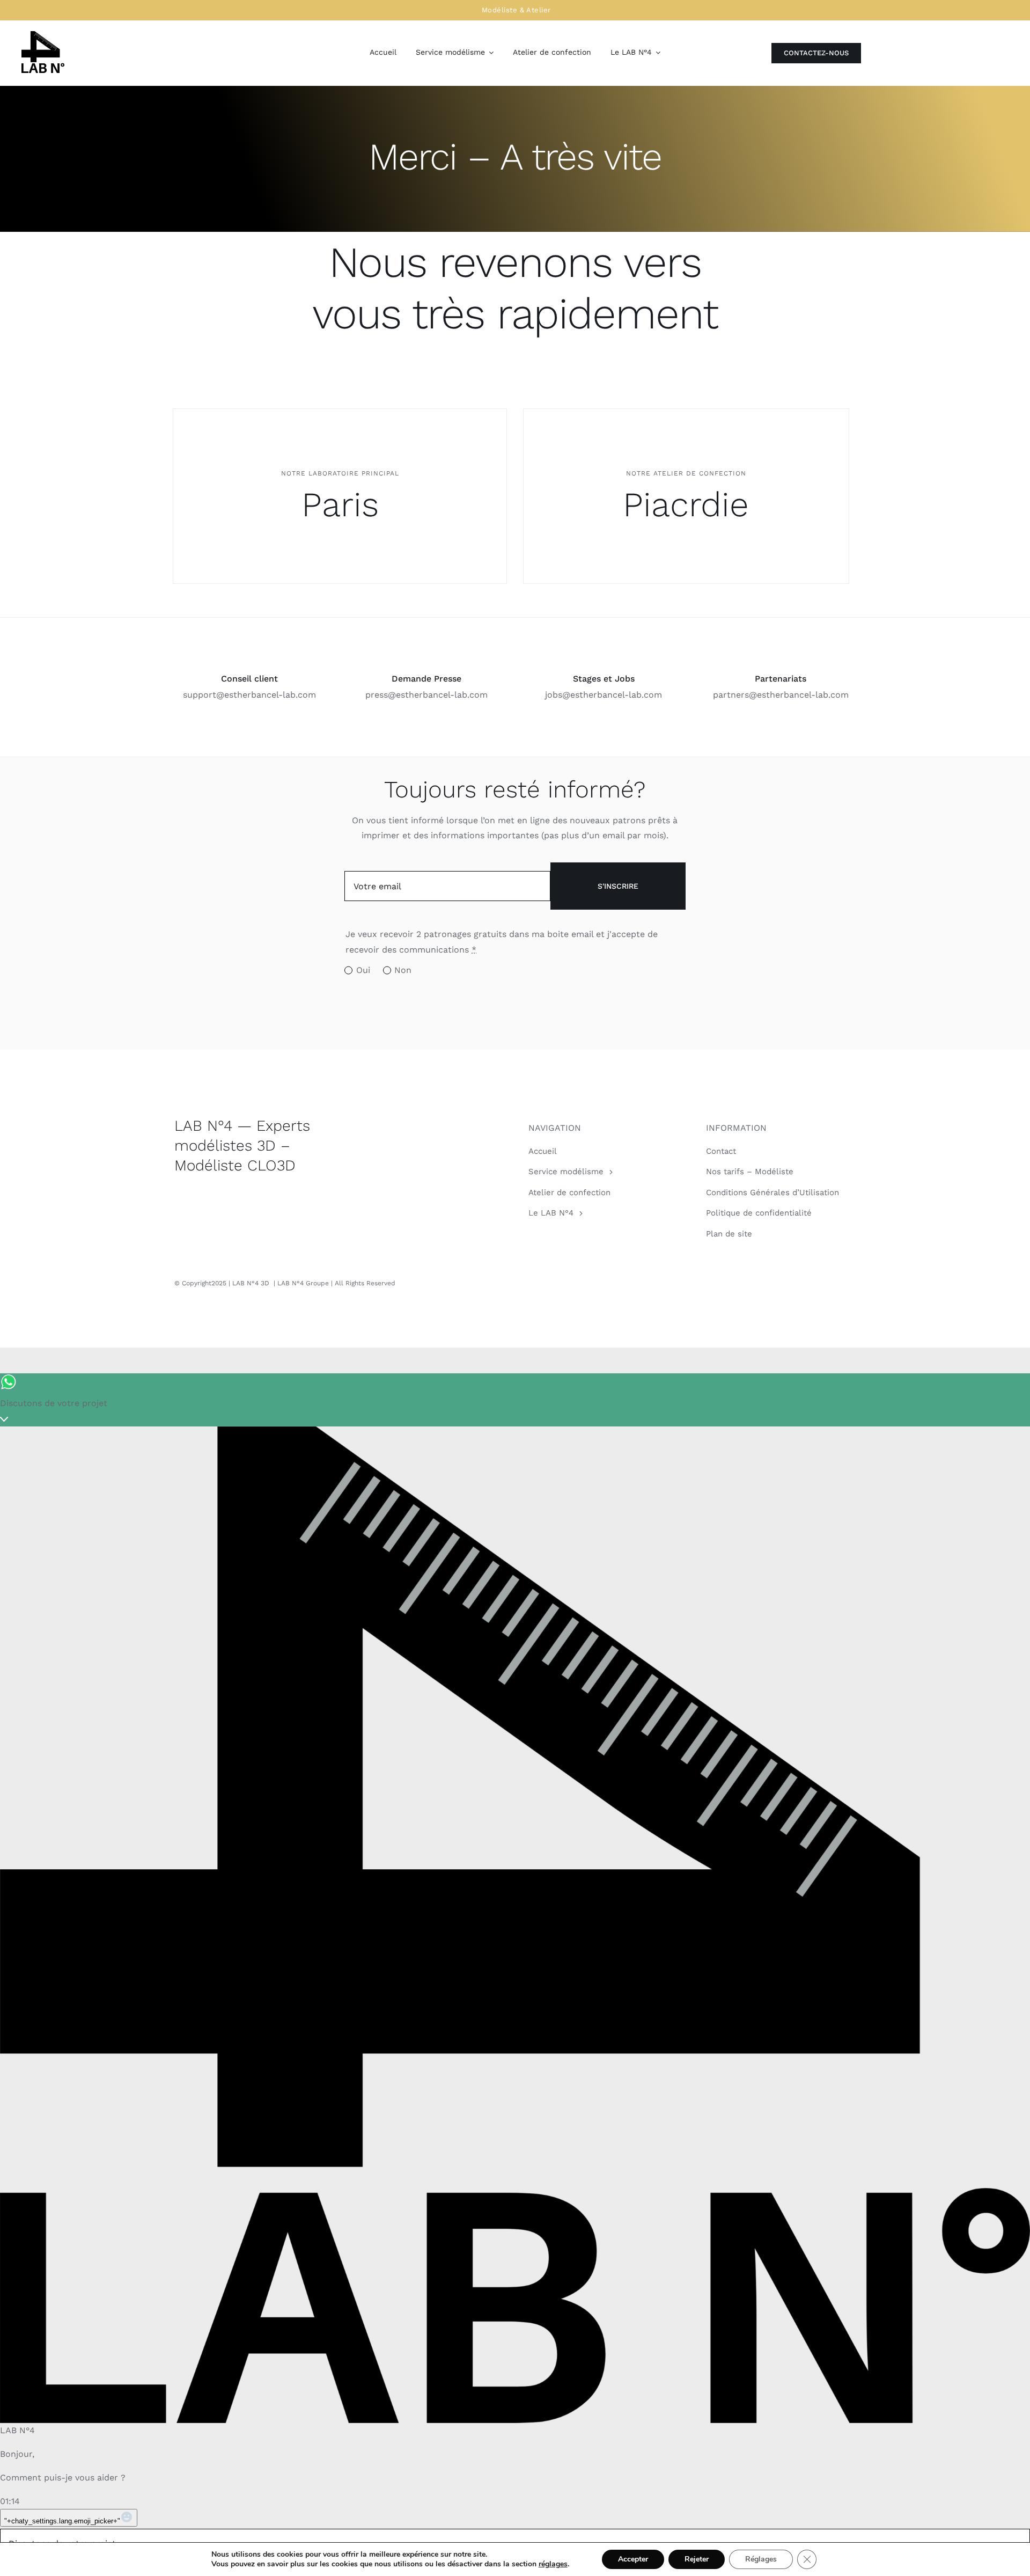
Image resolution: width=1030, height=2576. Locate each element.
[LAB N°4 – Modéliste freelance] (43, 35)
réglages (553, 2564)
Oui (363, 970)
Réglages (761, 2559)
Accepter (633, 2559)
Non (403, 970)
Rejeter (697, 2559)
